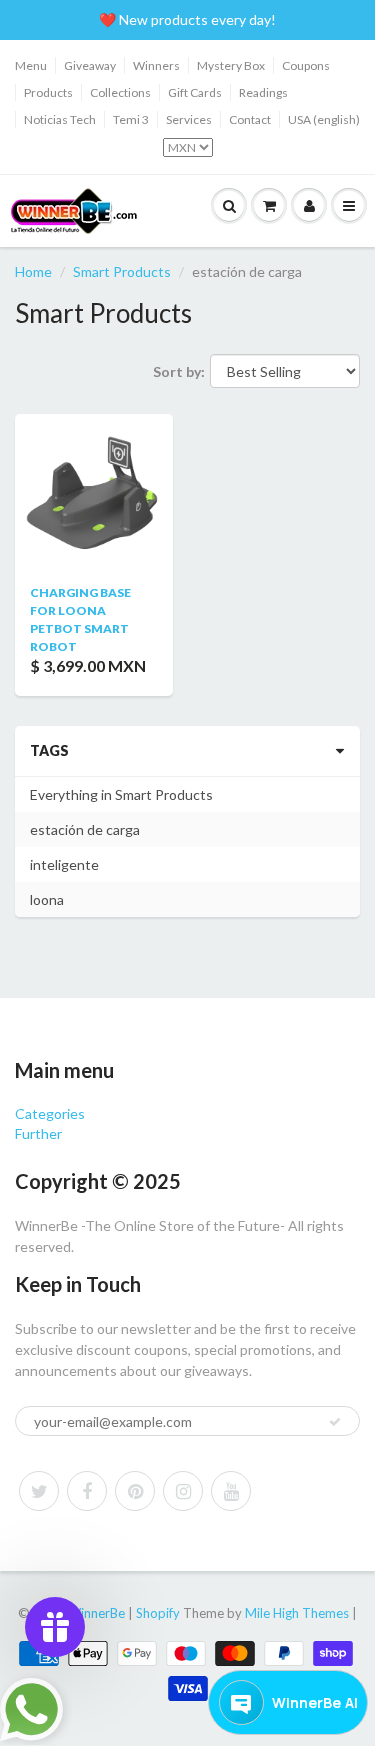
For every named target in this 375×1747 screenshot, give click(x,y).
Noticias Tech (60, 119)
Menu (31, 65)
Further (38, 1133)
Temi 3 (131, 119)
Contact (250, 119)
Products (48, 92)
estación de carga (85, 829)
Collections (120, 92)
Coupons (306, 65)
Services (189, 119)
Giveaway (90, 65)
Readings (263, 92)
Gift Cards (195, 92)
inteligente (64, 864)
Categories (50, 1113)
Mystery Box (231, 65)
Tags (49, 750)
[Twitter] (39, 1491)
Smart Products (122, 271)
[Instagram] (183, 1491)
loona (47, 899)
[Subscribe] (335, 1422)
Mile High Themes (297, 1613)
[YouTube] (231, 1491)
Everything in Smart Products (121, 794)
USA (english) (324, 119)
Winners (156, 65)
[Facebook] (87, 1491)
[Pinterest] (135, 1491)
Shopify (158, 1613)
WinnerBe (96, 1613)
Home (33, 271)
